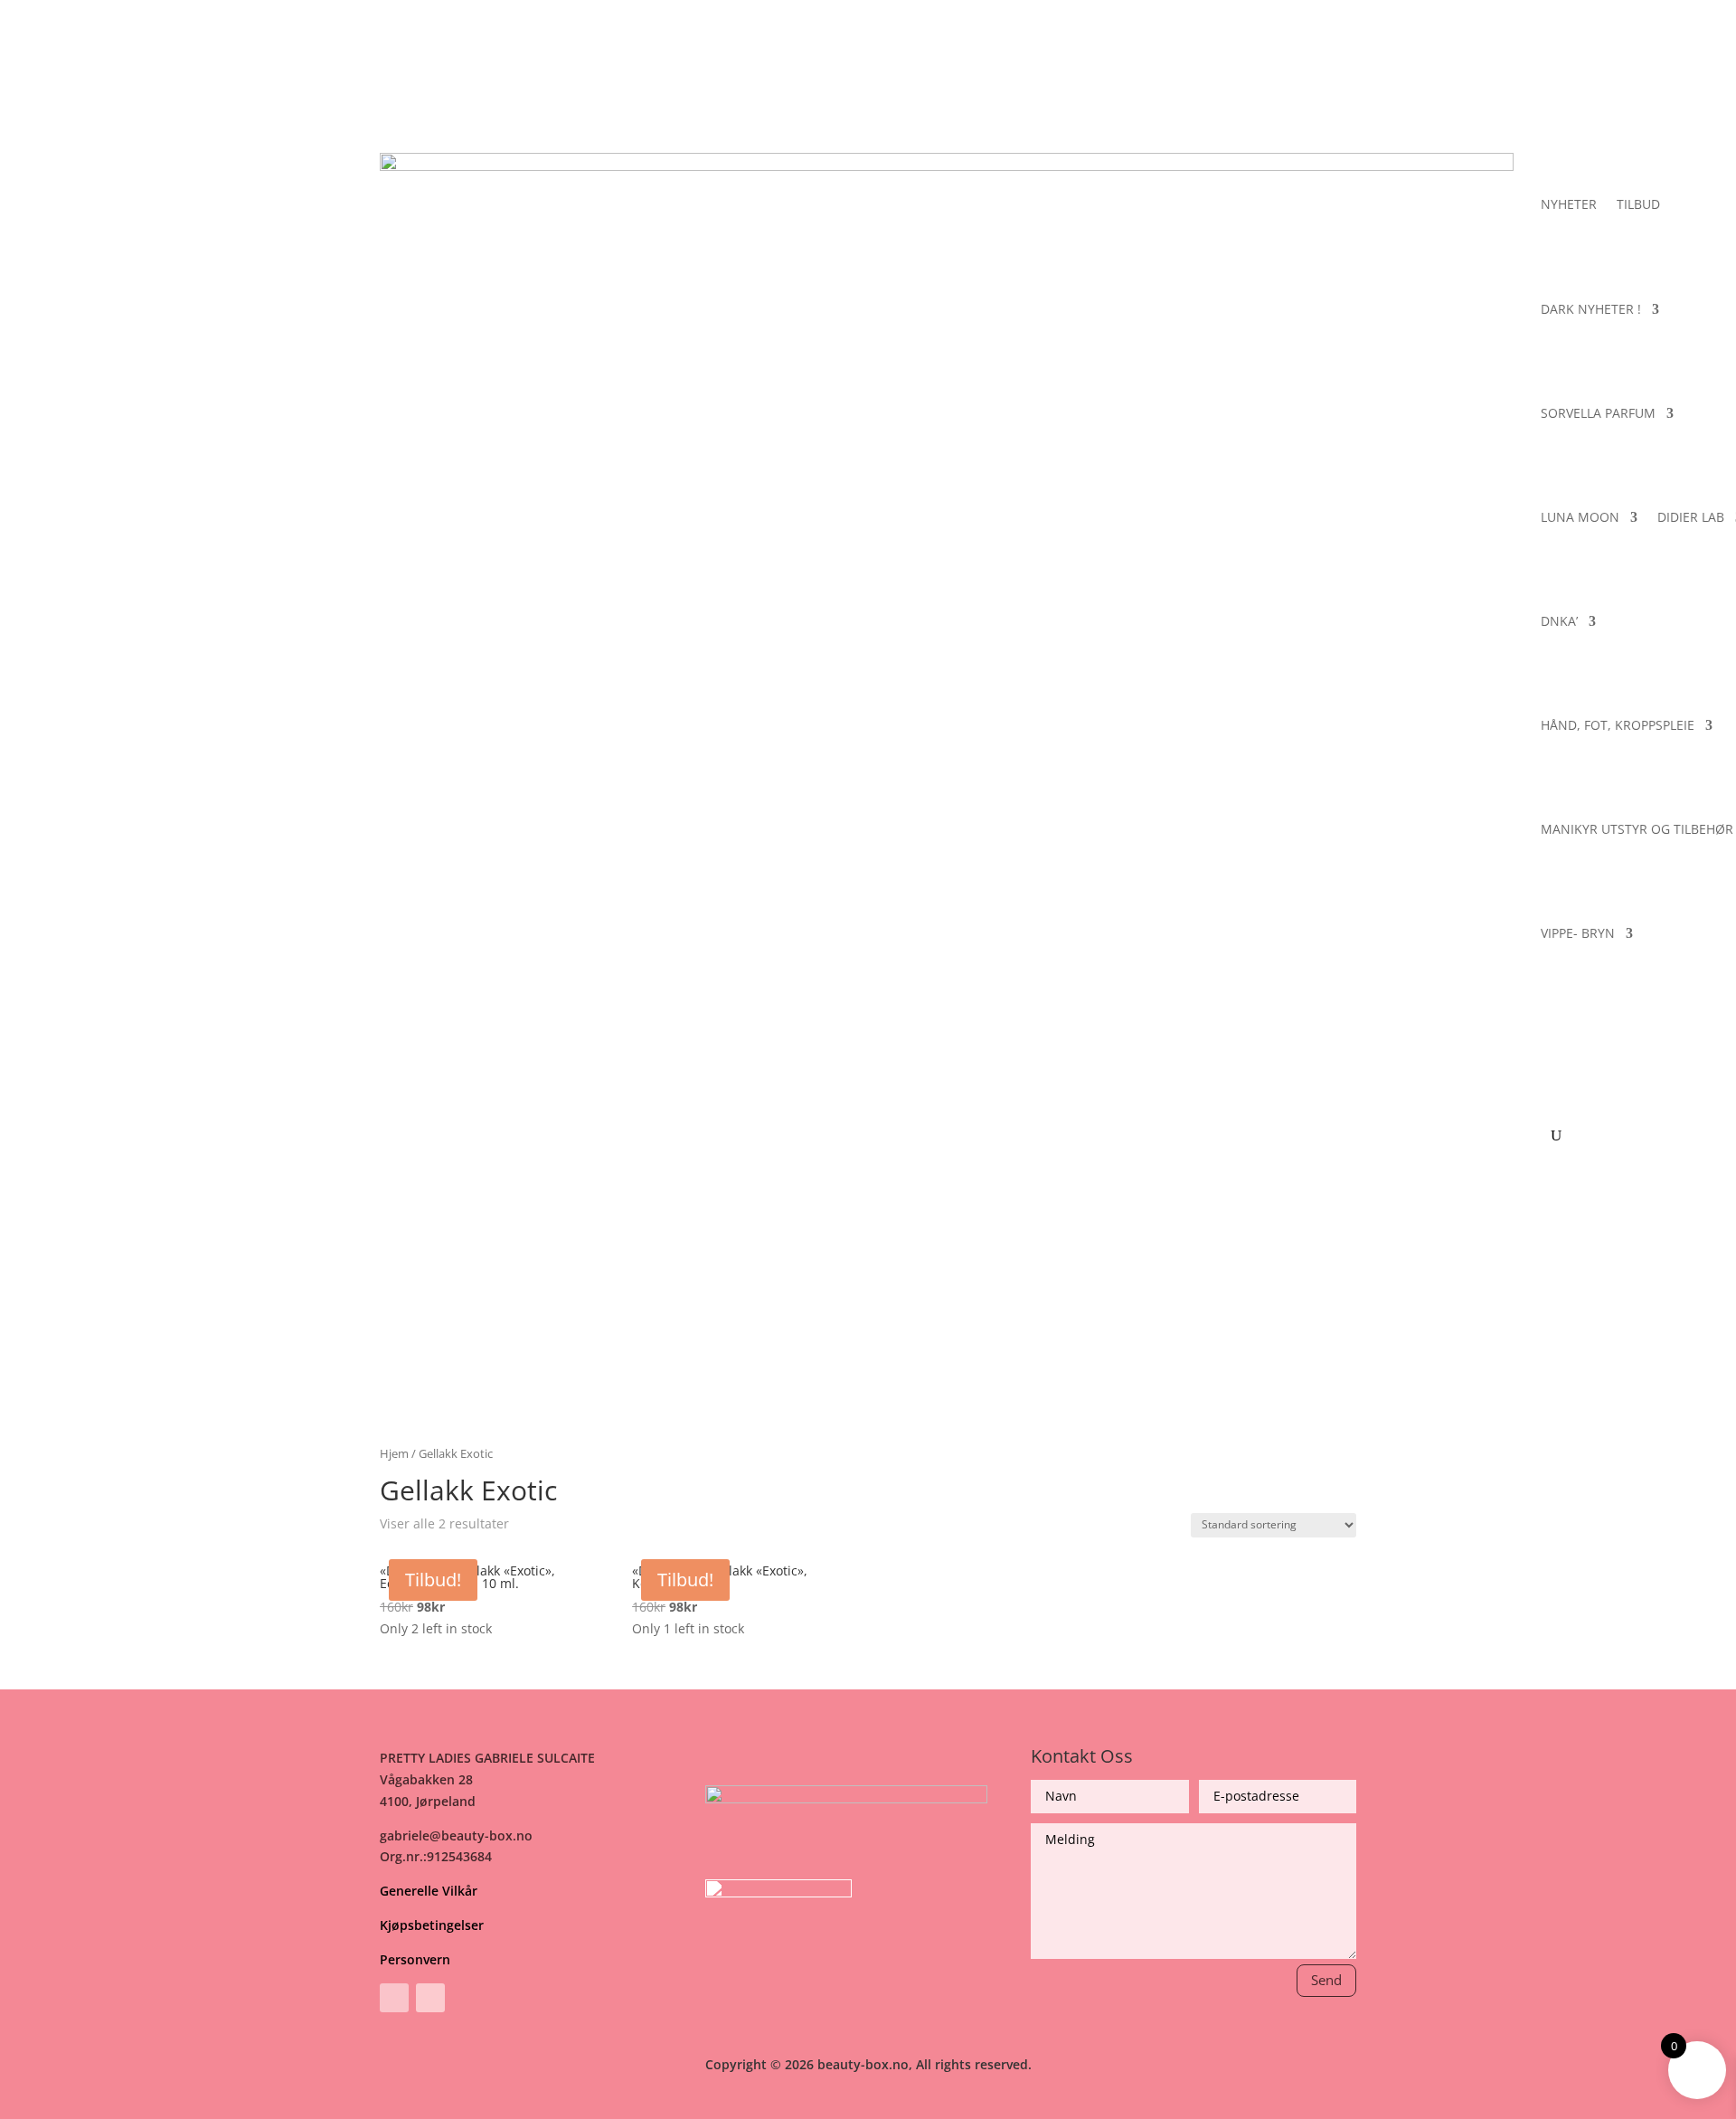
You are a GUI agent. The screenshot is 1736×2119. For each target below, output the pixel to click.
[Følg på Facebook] (394, 1998)
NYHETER (1569, 204)
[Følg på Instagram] (430, 1998)
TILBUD (1638, 204)
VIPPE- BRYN (1578, 933)
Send (1326, 1980)
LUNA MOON (1580, 517)
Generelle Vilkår (429, 1891)
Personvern (415, 1959)
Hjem (394, 1453)
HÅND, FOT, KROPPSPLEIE (1618, 725)
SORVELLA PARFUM (1598, 413)
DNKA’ (1559, 621)
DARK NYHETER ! (1591, 309)
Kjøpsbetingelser (432, 1925)
